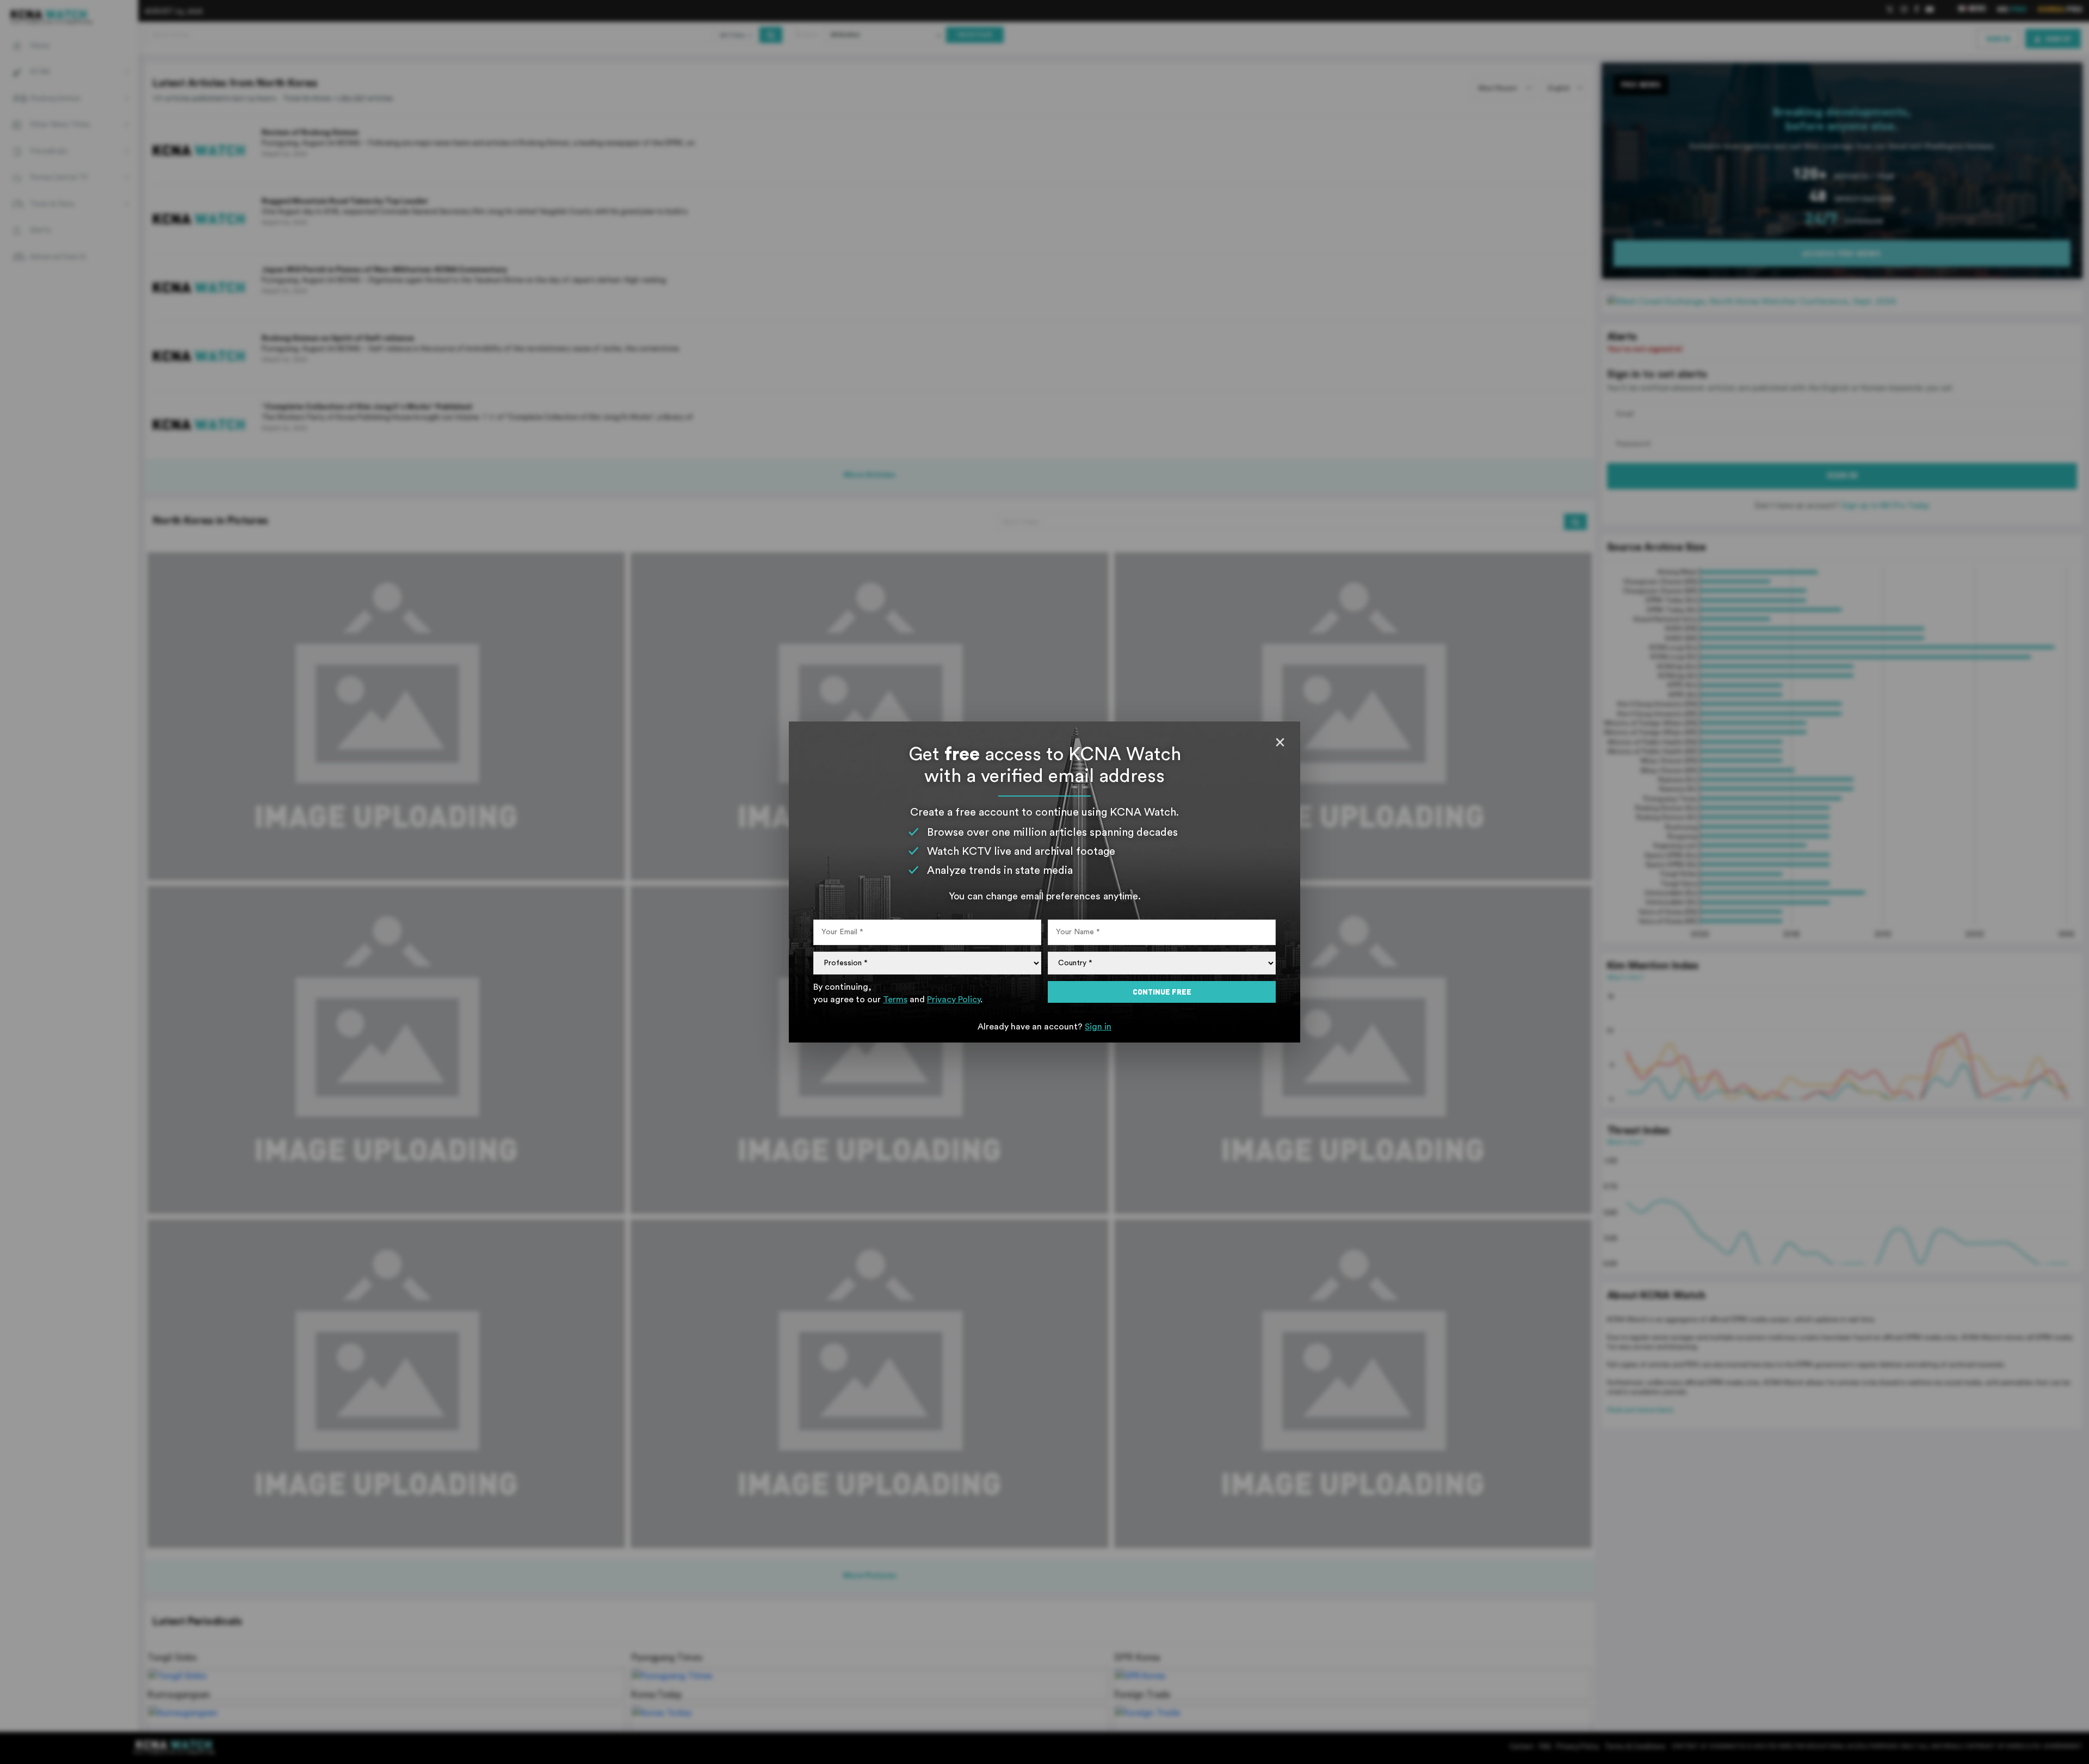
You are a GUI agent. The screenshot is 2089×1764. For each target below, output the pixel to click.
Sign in (1098, 1027)
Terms (895, 1000)
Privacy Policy (954, 1000)
